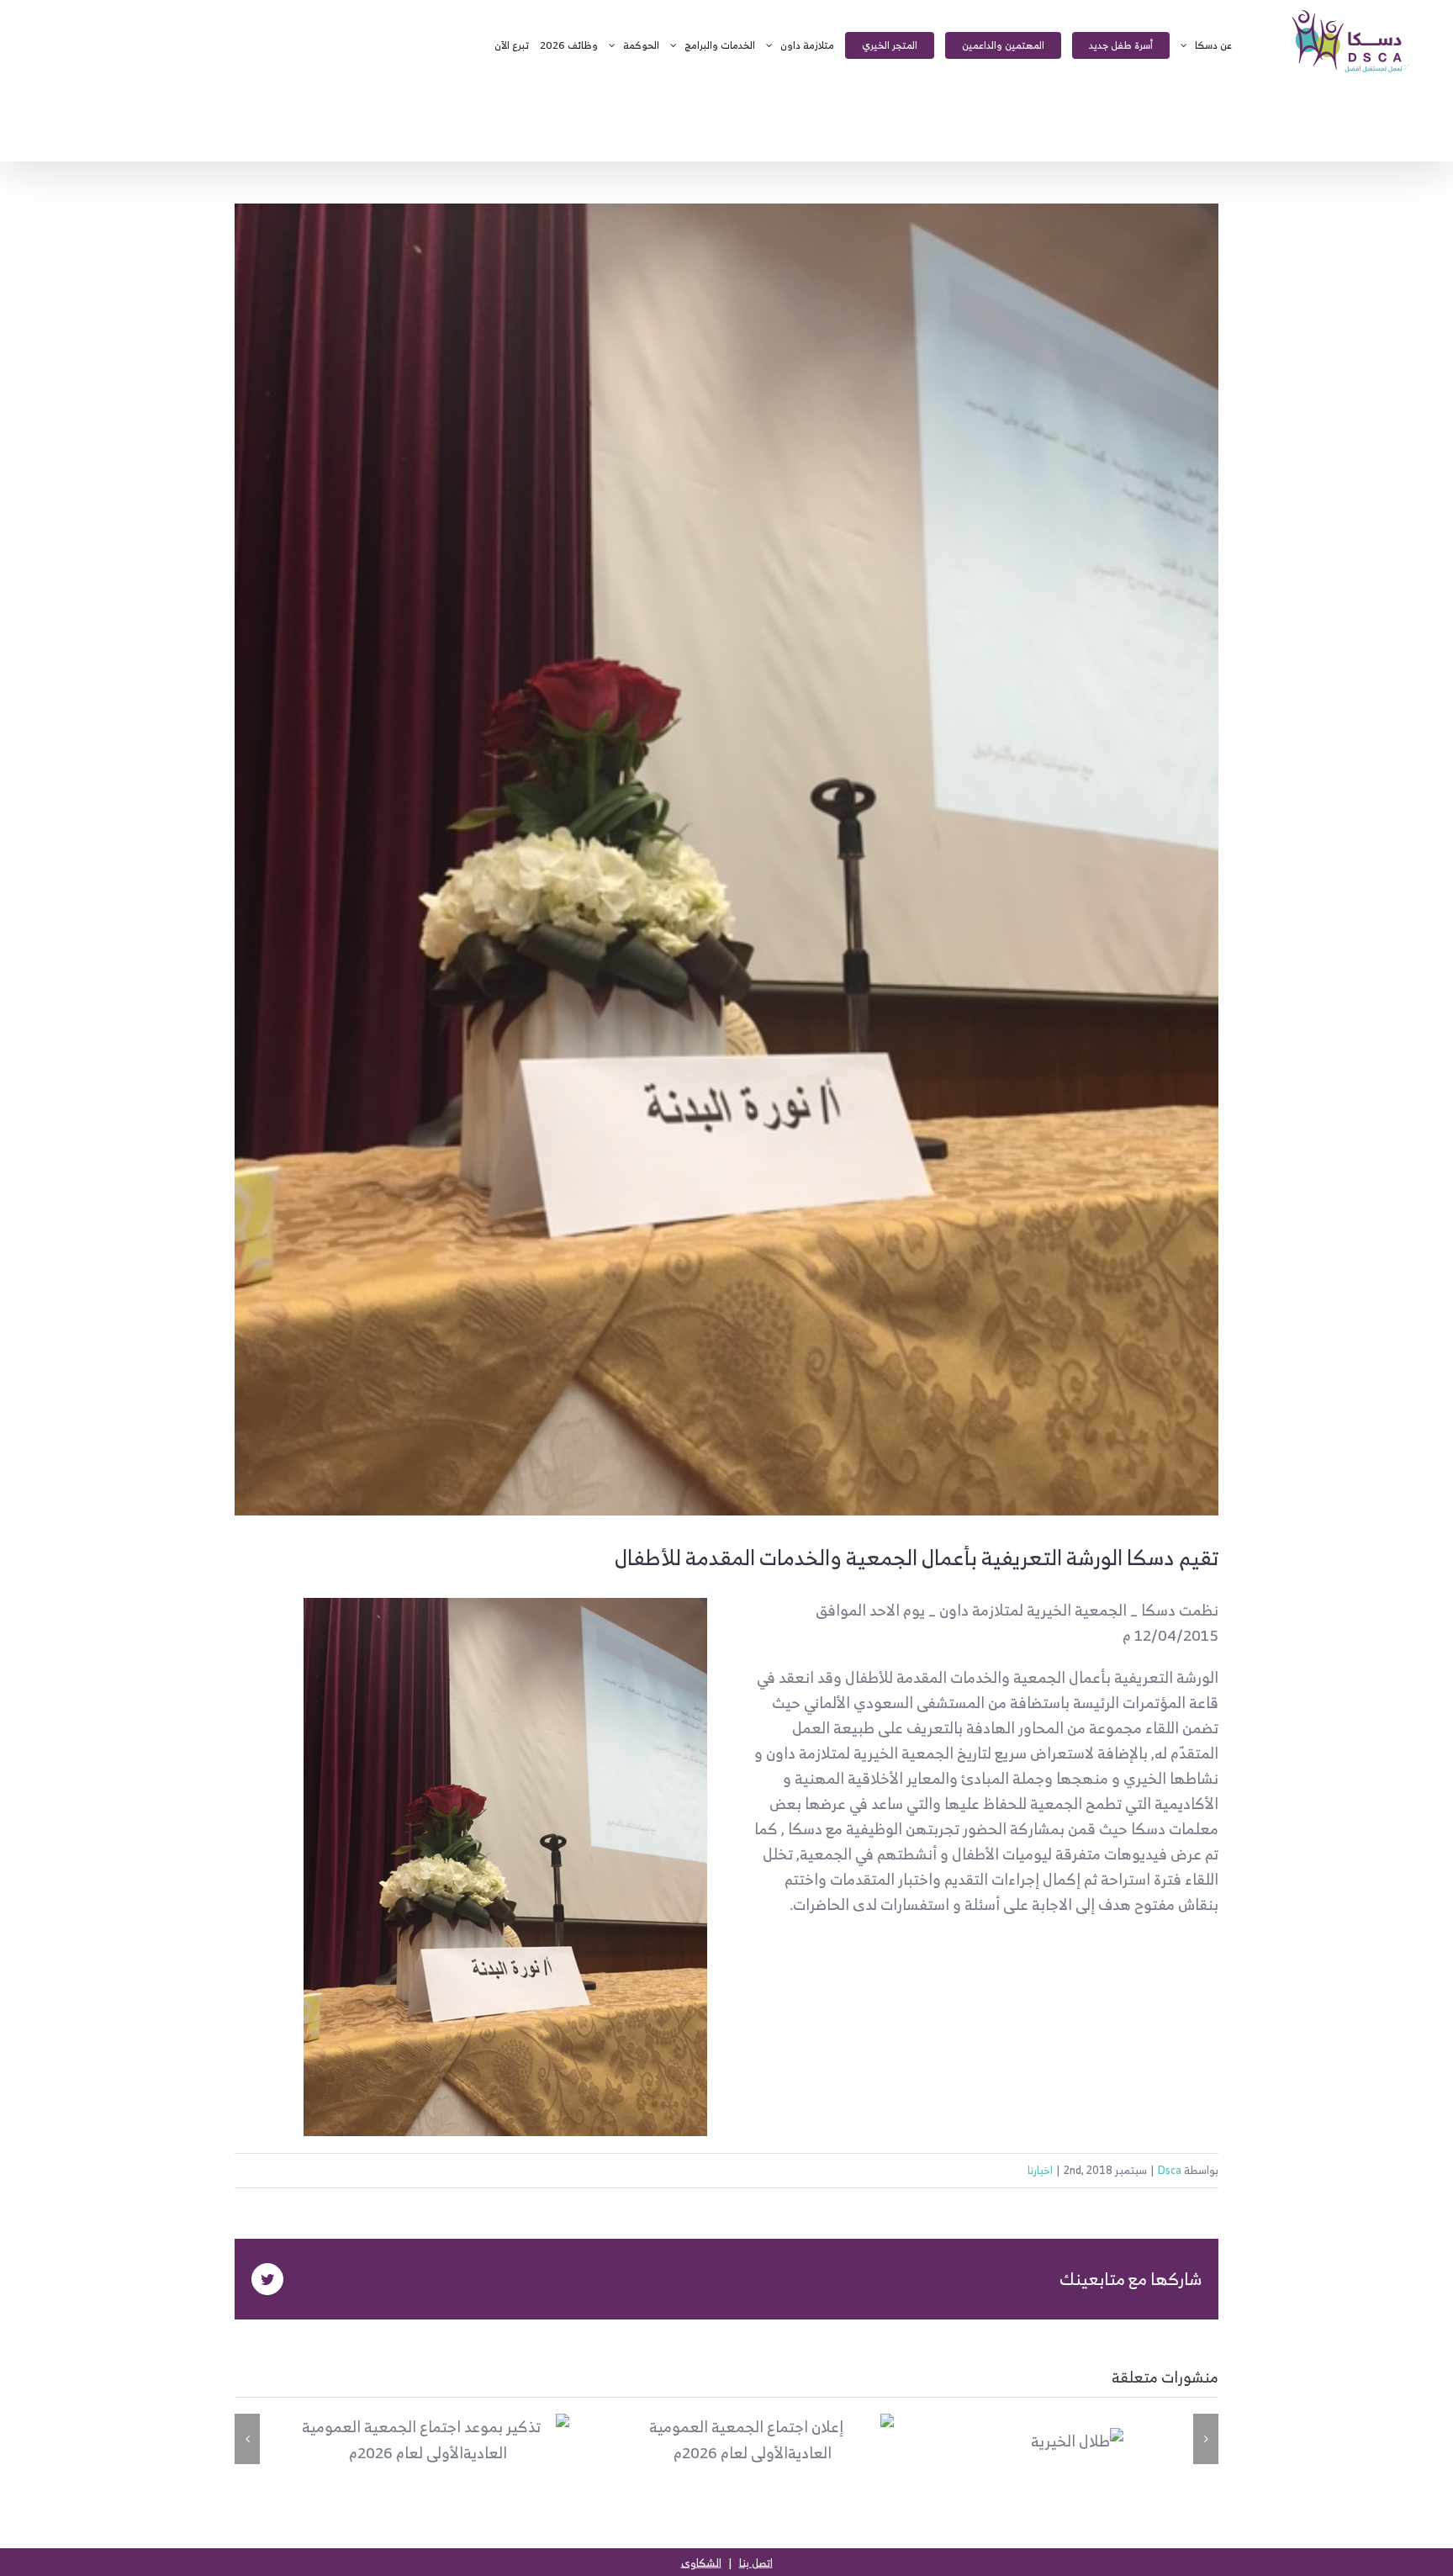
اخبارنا (1040, 2170)
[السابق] (247, 2439)
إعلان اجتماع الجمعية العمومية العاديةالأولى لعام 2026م (782, 2440)
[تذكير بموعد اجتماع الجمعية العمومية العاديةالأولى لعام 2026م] (428, 2440)
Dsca (1170, 2170)
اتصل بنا (756, 2563)
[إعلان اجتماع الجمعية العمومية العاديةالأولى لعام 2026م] (753, 2440)
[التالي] (1206, 2439)
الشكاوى (701, 2563)
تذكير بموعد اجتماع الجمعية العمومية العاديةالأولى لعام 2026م (458, 2440)
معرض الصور (399, 2440)
